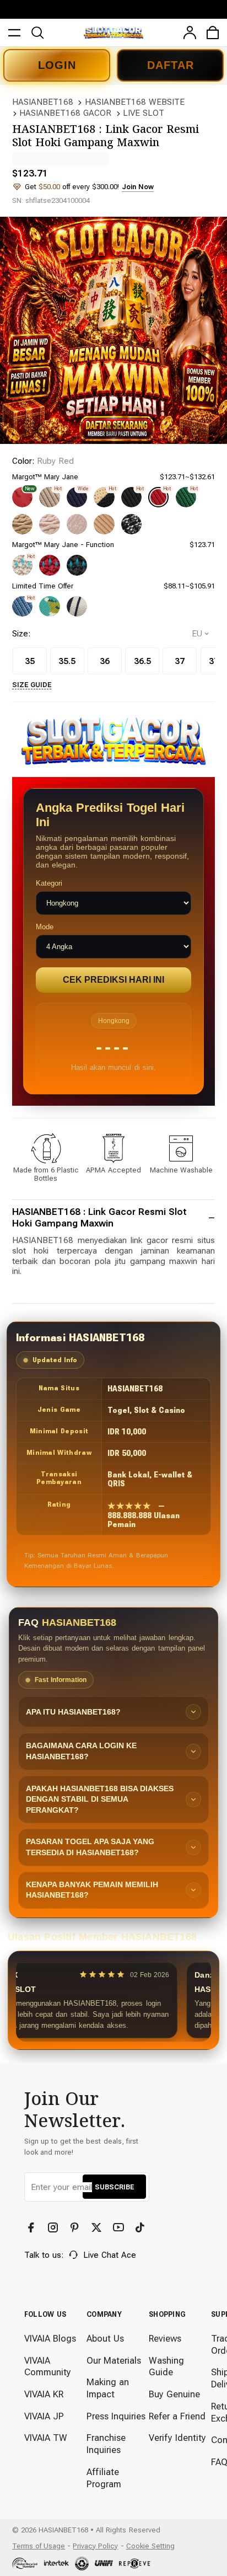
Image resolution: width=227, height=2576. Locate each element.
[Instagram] (54, 2228)
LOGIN (57, 65)
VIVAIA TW (46, 2438)
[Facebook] (32, 2228)
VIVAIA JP (44, 2416)
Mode (45, 927)
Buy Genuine (174, 2394)
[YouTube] (120, 2228)
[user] (190, 33)
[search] (37, 33)
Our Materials (114, 2361)
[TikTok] (141, 2228)
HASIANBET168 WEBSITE (135, 102)
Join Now (138, 187)
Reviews (165, 2339)
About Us (105, 2339)
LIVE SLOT (144, 113)
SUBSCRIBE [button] (114, 2187)
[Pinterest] (76, 2228)
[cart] (213, 33)
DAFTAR (171, 65)
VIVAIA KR (44, 2394)
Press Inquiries (116, 2416)
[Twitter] (98, 2228)
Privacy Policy (95, 2546)
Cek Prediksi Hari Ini (113, 980)
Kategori (49, 883)
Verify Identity (177, 2438)
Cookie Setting (150, 2546)
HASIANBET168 (43, 102)
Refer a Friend (177, 2416)
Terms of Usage (39, 2546)
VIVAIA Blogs (50, 2339)
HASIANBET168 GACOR (65, 113)
